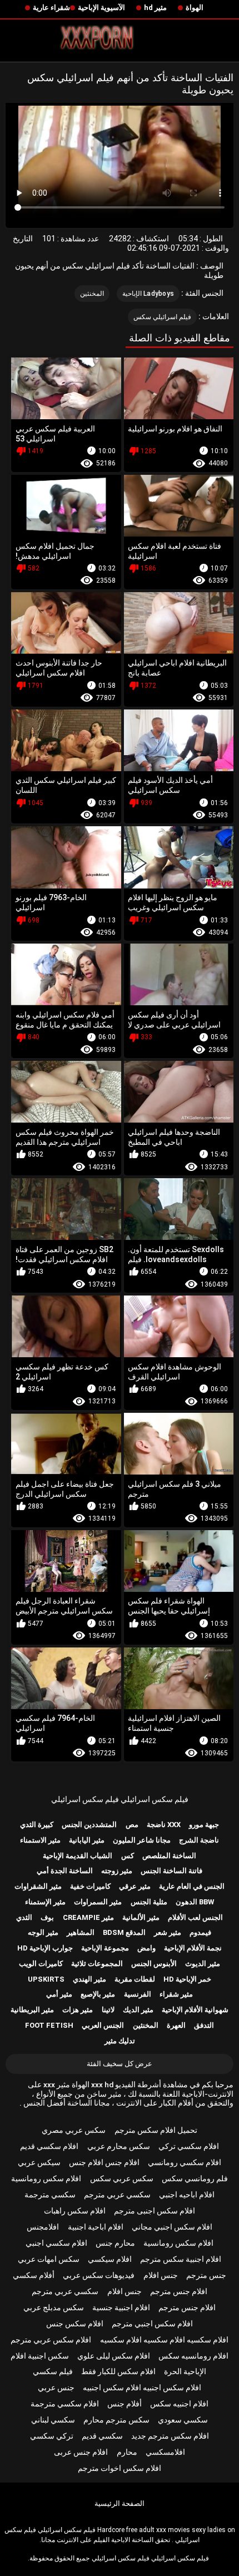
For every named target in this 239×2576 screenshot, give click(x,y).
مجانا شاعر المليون (142, 1840)
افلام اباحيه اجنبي (187, 2195)
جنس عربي (56, 2388)
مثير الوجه (43, 1932)
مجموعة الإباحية (105, 1948)
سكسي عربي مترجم (117, 2195)
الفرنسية (138, 1994)
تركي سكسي (52, 2436)
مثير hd (155, 8)
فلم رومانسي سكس (195, 2178)
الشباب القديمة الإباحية (78, 1856)
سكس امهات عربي (49, 2259)
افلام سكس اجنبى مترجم (155, 2211)
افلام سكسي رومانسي (185, 2162)
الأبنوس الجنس (154, 1964)
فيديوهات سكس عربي (99, 2275)
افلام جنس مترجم (179, 2291)
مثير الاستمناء (40, 1840)
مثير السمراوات (98, 1902)
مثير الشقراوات (38, 1886)
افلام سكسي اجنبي (56, 2243)
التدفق (204, 2025)
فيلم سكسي (53, 2371)
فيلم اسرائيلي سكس (163, 317)
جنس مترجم (206, 2275)
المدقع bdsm (124, 1932)
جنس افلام (161, 2275)
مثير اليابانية (87, 1840)
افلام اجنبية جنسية (121, 2307)
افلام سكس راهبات (75, 2211)
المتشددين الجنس (89, 1825)
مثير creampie (88, 1917)
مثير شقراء (176, 1994)
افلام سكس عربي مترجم (51, 2340)
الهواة (195, 8)
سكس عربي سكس (122, 2178)
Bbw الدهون (195, 1902)
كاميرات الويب (41, 1964)
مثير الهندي (89, 1979)
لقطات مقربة (135, 1979)
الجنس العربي (103, 2025)
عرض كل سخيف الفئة (120, 2064)
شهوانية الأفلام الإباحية (195, 2010)
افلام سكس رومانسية (46, 2178)
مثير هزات (78, 2010)
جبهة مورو (204, 1825)
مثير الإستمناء (45, 1902)
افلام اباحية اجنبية (96, 2227)
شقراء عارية (51, 8)
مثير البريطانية (32, 2010)
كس (128, 1856)
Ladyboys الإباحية (148, 294)
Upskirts (46, 1979)
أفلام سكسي (34, 2275)
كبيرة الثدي (37, 1825)
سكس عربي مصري (74, 2130)
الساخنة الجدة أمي (65, 1871)
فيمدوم (200, 1932)
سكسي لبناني (53, 2420)
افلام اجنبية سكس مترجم (181, 2259)
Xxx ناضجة (164, 1825)
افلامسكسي (165, 2452)
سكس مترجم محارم (116, 2420)
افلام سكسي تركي (189, 2146)
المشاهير (81, 1932)
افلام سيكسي (110, 2259)
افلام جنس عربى (81, 2452)
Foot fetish (49, 2025)
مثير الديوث (203, 1964)
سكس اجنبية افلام (40, 2356)
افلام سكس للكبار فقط (118, 2371)
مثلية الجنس (149, 1902)
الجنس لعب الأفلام (195, 1917)
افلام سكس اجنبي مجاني (172, 2227)
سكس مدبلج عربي (54, 2307)
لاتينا (108, 2010)
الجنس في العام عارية (192, 1886)
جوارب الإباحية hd (45, 1948)
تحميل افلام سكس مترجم (156, 2130)
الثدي (24, 1917)
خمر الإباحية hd (187, 1979)
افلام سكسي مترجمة (65, 2404)
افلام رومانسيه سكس (193, 2356)
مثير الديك (138, 2010)
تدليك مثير (120, 2041)
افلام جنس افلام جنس (104, 2162)
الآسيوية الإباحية (101, 8)
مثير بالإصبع (98, 1994)
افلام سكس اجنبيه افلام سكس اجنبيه (142, 2388)
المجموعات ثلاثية (97, 1964)
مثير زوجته (117, 1871)
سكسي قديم (102, 2436)
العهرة (176, 2025)
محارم (127, 2452)
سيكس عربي (39, 2162)
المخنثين (92, 294)
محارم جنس (115, 2243)
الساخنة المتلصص (169, 1856)
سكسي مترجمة (50, 2195)
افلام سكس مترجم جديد (170, 2436)
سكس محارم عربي (119, 2146)
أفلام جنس (125, 2404)
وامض (146, 1948)
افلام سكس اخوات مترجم (120, 2468)
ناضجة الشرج (199, 1840)
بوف (47, 1917)
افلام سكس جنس (75, 2324)
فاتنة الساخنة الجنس (171, 1871)
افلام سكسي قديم (49, 2146)
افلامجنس (43, 2227)
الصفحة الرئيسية (120, 2503)
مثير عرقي (135, 1886)
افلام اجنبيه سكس (179, 2404)
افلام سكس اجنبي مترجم (152, 2324)
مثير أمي (59, 1994)
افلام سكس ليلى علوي (114, 2356)
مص (132, 1825)
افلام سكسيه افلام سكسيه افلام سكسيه (164, 2340)
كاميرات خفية (90, 1886)
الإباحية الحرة (185, 2371)
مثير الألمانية (141, 1917)
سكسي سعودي (183, 2420)
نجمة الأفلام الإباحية (193, 1948)
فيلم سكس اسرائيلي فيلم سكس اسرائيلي (120, 1799)
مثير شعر (168, 1932)
